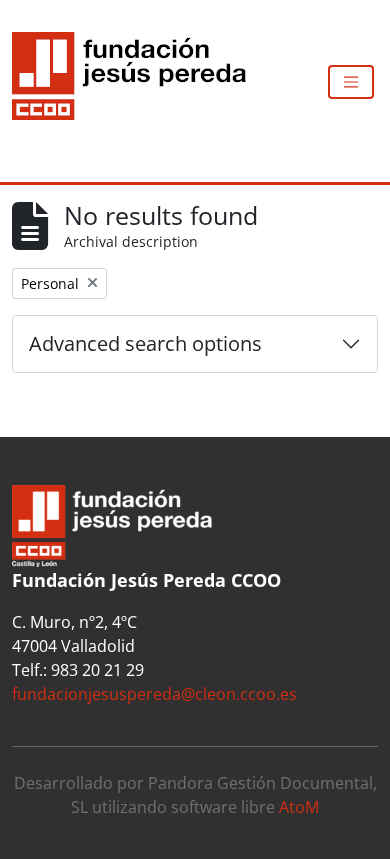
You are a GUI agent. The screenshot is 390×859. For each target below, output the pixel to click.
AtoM (299, 807)
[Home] (137, 82)
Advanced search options (145, 343)
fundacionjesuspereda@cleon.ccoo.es (154, 694)
